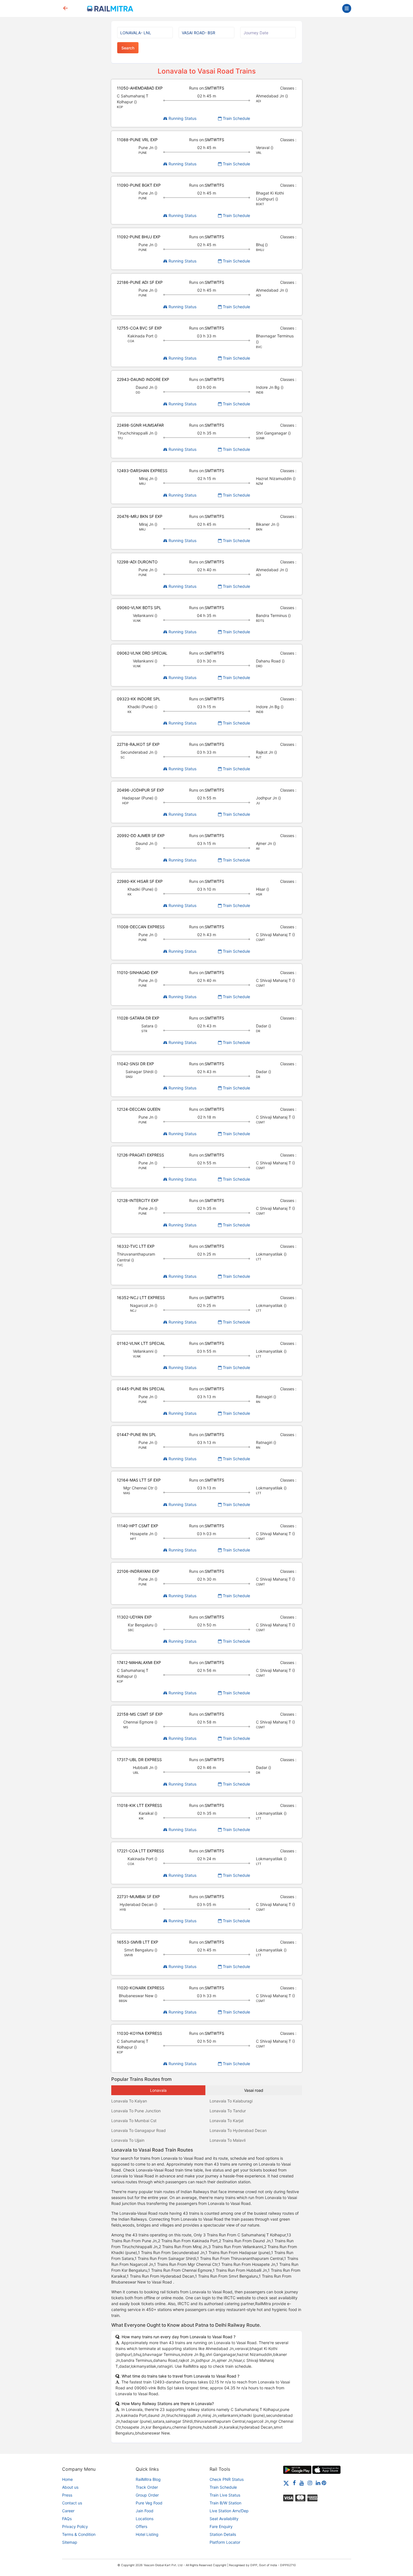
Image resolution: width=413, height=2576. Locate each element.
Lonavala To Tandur (228, 2111)
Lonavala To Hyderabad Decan (238, 2130)
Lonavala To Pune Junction (136, 2111)
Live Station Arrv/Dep (229, 2511)
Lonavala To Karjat (227, 2121)
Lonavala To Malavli (228, 2140)
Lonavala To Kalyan (129, 2101)
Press (67, 2495)
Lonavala (158, 2090)
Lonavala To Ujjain (128, 2140)
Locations (145, 2519)
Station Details (223, 2534)
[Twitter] (286, 2483)
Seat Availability (224, 2519)
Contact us (72, 2503)
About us (70, 2487)
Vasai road (254, 2090)
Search (128, 48)
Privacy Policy (75, 2526)
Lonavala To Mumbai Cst (134, 2121)
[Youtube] (302, 2483)
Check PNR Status (227, 2479)
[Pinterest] (324, 2483)
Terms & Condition (79, 2534)
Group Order (147, 2495)
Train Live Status (225, 2495)
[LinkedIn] (318, 2483)
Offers (141, 2526)
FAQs (67, 2519)
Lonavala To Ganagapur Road (139, 2130)
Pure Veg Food (149, 2503)
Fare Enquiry (221, 2526)
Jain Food (145, 2511)
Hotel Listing (147, 2534)
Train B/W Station (225, 2503)
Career (68, 2511)
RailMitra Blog (148, 2479)
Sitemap (70, 2542)
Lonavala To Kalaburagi (231, 2101)
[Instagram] (310, 2483)
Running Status (182, 118)
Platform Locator (225, 2542)
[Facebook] (294, 2483)
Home (67, 2479)
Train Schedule (236, 118)
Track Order (147, 2487)
